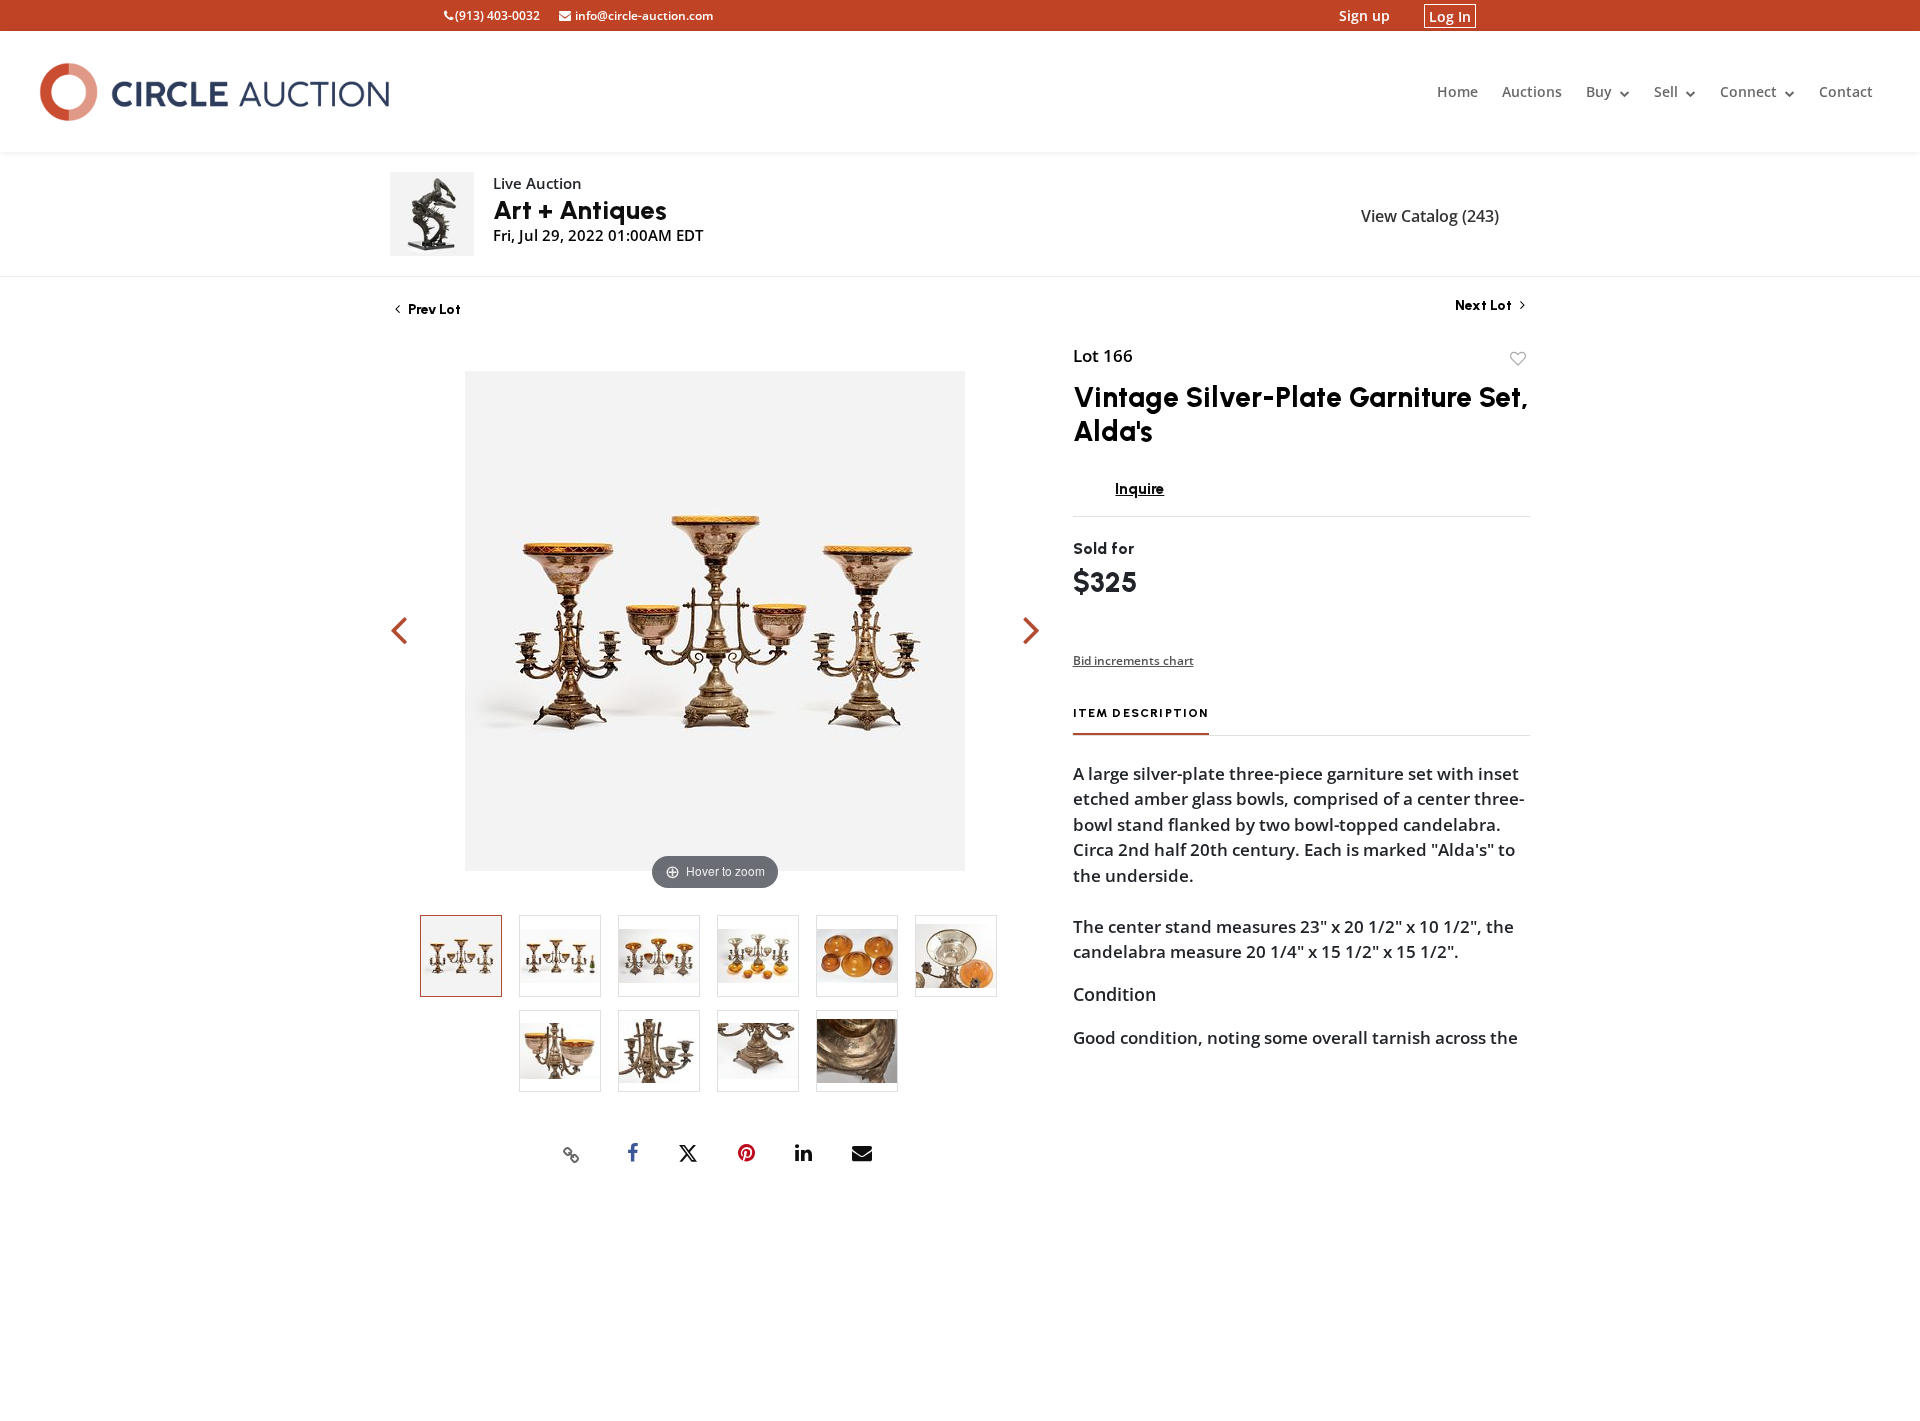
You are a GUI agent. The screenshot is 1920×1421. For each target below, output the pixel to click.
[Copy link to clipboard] (572, 1154)
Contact (1846, 91)
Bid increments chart (1133, 660)
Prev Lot (433, 309)
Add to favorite (1518, 359)
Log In (1450, 15)
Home (1457, 91)
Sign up (1364, 15)
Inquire (1139, 489)
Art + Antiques (580, 210)
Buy (1601, 91)
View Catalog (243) (1430, 216)
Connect (1750, 91)
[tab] (1141, 720)
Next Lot (1485, 305)
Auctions (1532, 91)
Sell (1668, 91)
